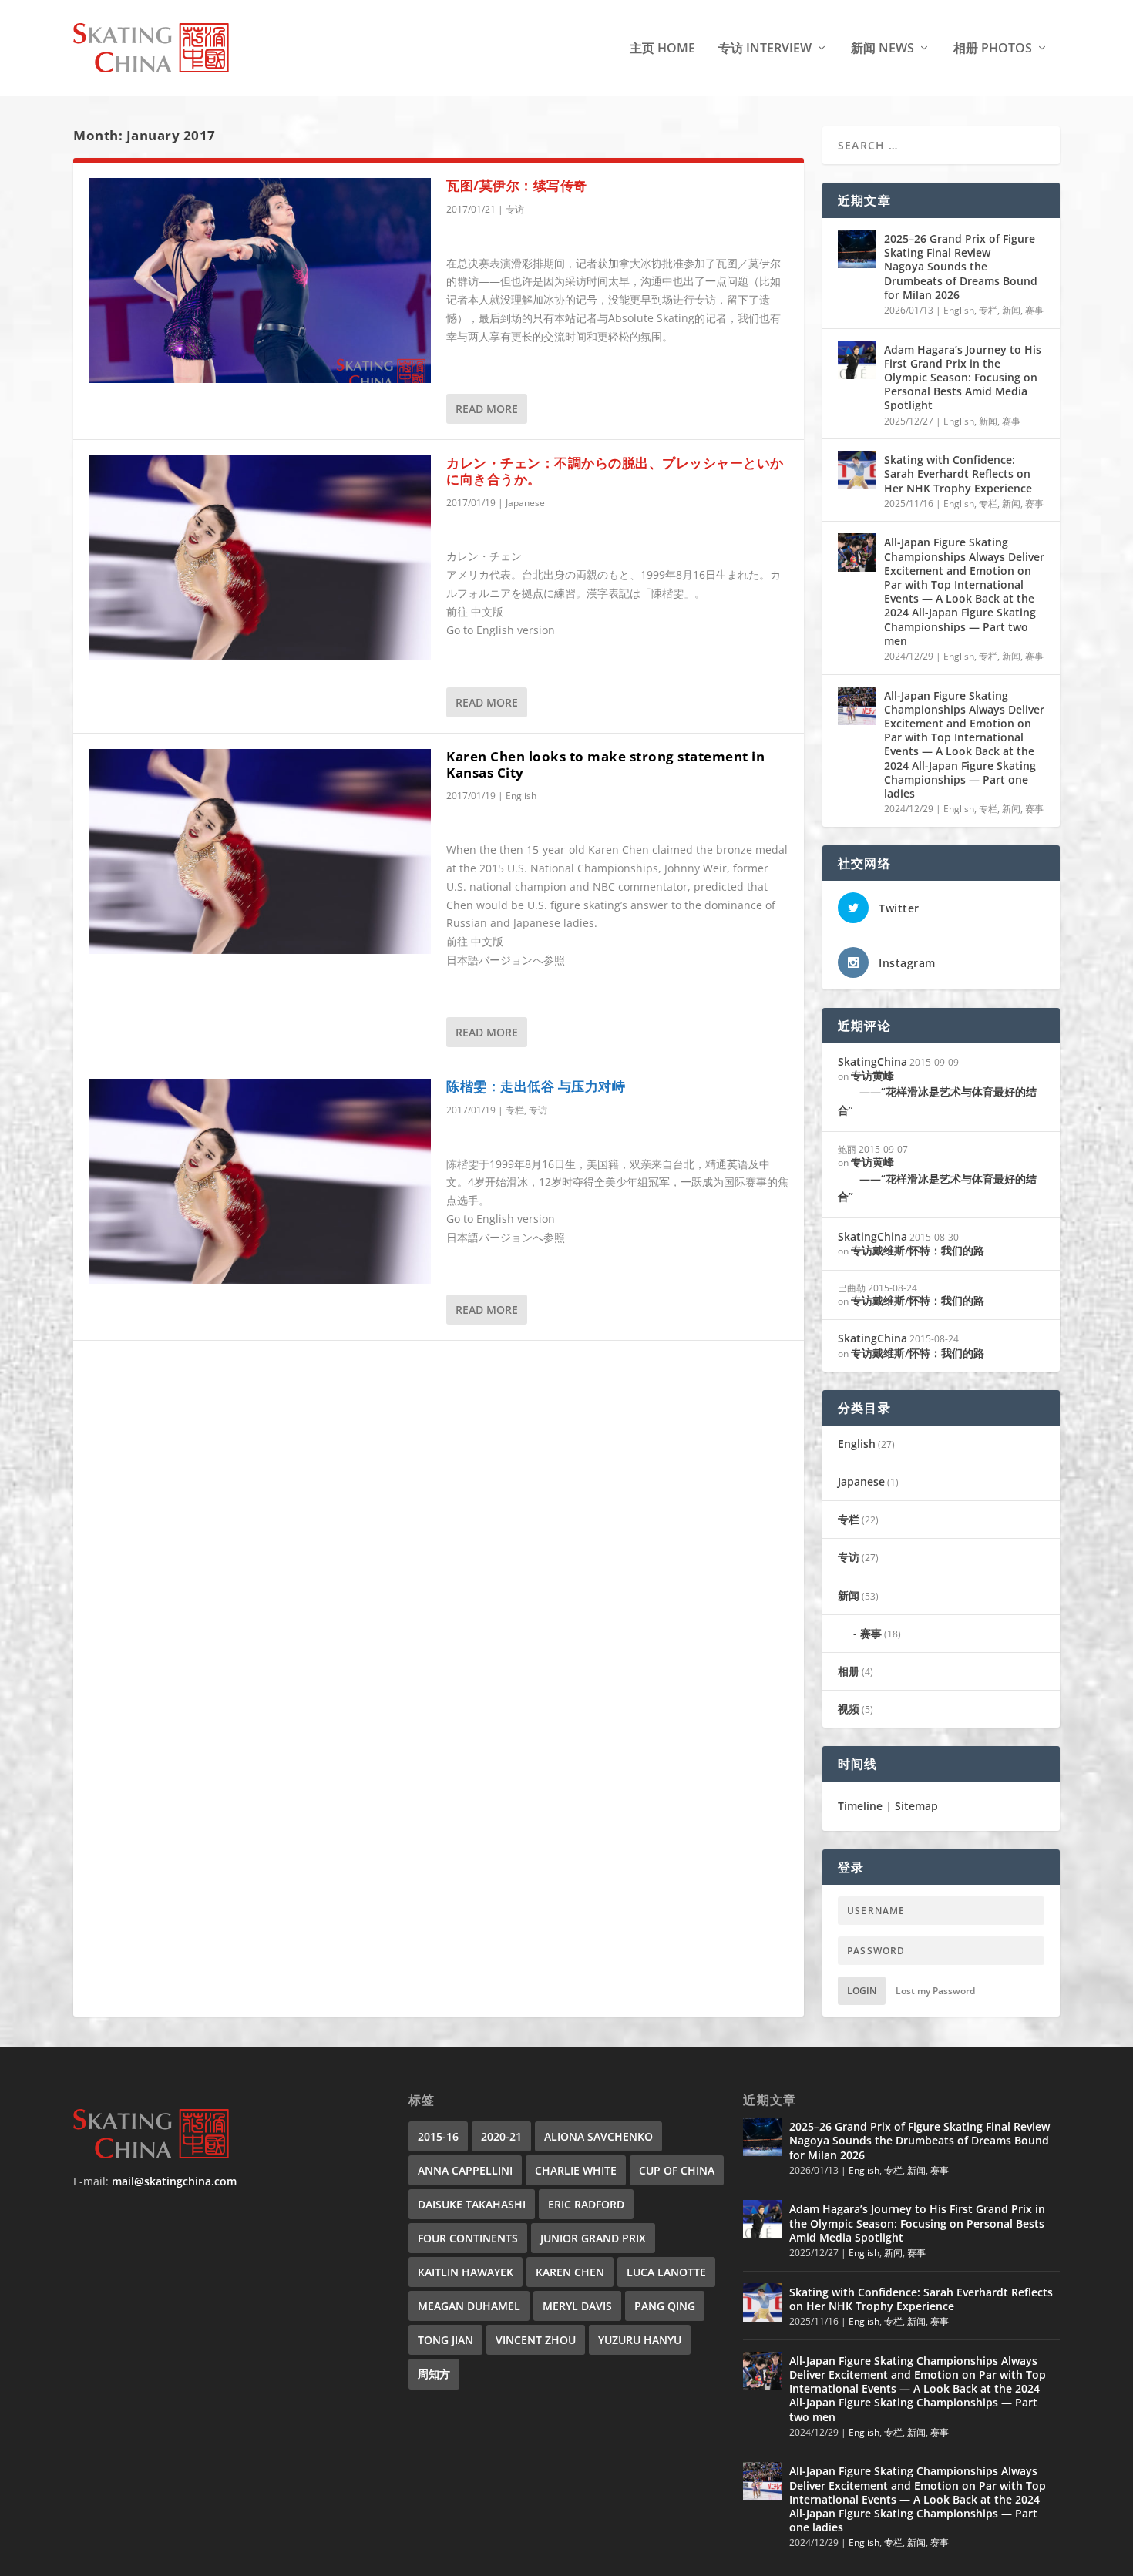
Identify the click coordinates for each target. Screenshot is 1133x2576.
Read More (487, 409)
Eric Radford (586, 2204)
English (521, 796)
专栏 (515, 1110)
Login (862, 1991)
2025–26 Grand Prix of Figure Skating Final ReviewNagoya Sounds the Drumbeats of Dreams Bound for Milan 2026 (961, 267)
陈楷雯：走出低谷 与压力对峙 (536, 1086)
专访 (515, 209)
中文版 (487, 611)
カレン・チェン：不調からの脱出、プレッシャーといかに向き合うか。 (615, 471)
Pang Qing (665, 2306)
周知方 (434, 2374)
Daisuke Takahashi (472, 2204)
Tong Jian (445, 2340)
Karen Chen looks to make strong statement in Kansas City (605, 764)
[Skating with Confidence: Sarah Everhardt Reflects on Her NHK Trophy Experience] (857, 470)
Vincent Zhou (536, 2340)
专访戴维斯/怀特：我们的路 (918, 1250)
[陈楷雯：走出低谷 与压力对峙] (260, 1181)
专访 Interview (765, 49)
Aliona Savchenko (598, 2136)
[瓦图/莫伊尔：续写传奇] (260, 280)
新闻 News (883, 49)
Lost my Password (935, 1991)
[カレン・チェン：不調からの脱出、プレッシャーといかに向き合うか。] (260, 558)
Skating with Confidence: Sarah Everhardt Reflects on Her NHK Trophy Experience (958, 474)
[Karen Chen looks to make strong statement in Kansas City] (260, 851)
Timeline (860, 1806)
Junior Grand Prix (593, 2238)
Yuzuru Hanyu (640, 2340)
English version (516, 630)
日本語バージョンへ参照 (506, 960)
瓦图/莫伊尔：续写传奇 (517, 185)
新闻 (1011, 310)
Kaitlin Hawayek (466, 2272)
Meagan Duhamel (469, 2306)
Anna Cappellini (465, 2170)
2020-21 (501, 2136)
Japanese (525, 503)
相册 (849, 1671)
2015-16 (438, 2136)
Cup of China (677, 2170)
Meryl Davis (577, 2306)
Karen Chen (570, 2272)
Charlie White (576, 2170)
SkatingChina (872, 1061)
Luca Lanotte (666, 2272)
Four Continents (468, 2238)
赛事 (1034, 310)
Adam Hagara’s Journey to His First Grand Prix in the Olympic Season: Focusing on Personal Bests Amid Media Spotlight (963, 378)
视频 (849, 1709)
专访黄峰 (937, 1093)
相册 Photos (993, 49)
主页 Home (662, 49)
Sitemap (916, 1806)
